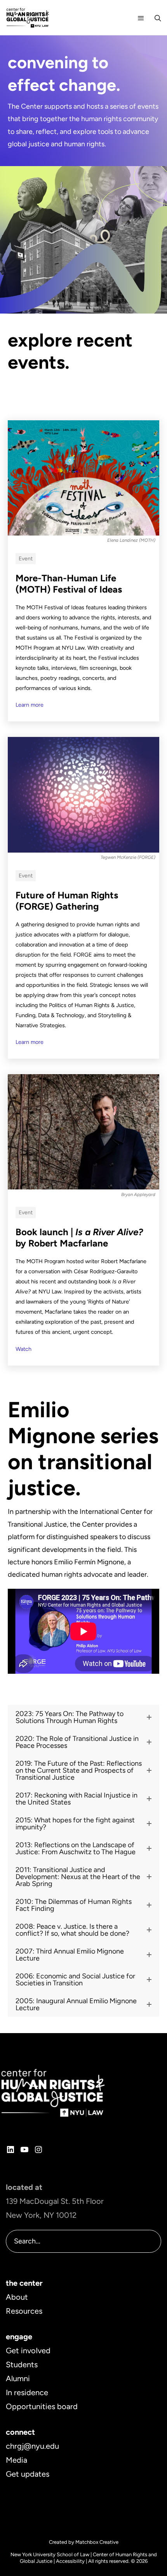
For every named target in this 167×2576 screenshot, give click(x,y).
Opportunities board (42, 2406)
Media (17, 2460)
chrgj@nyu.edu (32, 2446)
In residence (27, 2392)
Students (22, 2365)
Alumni (18, 2378)
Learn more (30, 705)
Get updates (28, 2474)
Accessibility (70, 2561)
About (17, 2297)
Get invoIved (28, 2351)
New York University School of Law (50, 2554)
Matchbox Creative (97, 2542)
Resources (24, 2311)
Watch (23, 1349)
